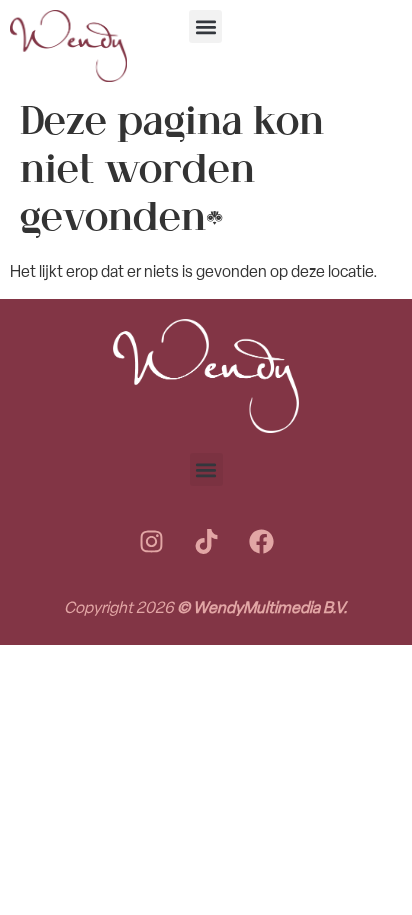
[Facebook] (261, 541)
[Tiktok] (206, 541)
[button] (205, 26)
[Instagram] (151, 541)
